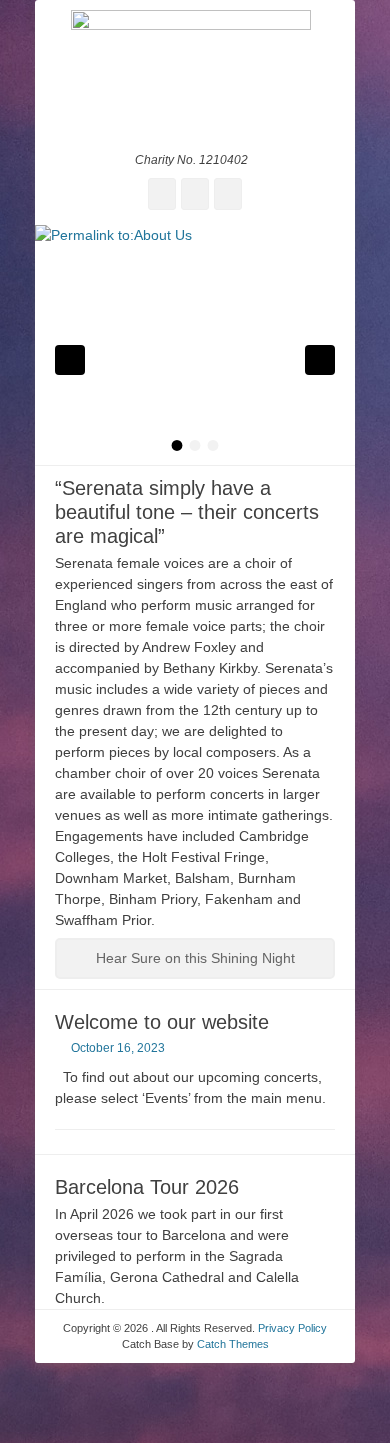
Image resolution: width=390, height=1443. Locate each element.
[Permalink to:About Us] (195, 345)
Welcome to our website (162, 1022)
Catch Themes (233, 1344)
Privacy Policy (292, 1328)
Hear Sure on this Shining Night (195, 958)
